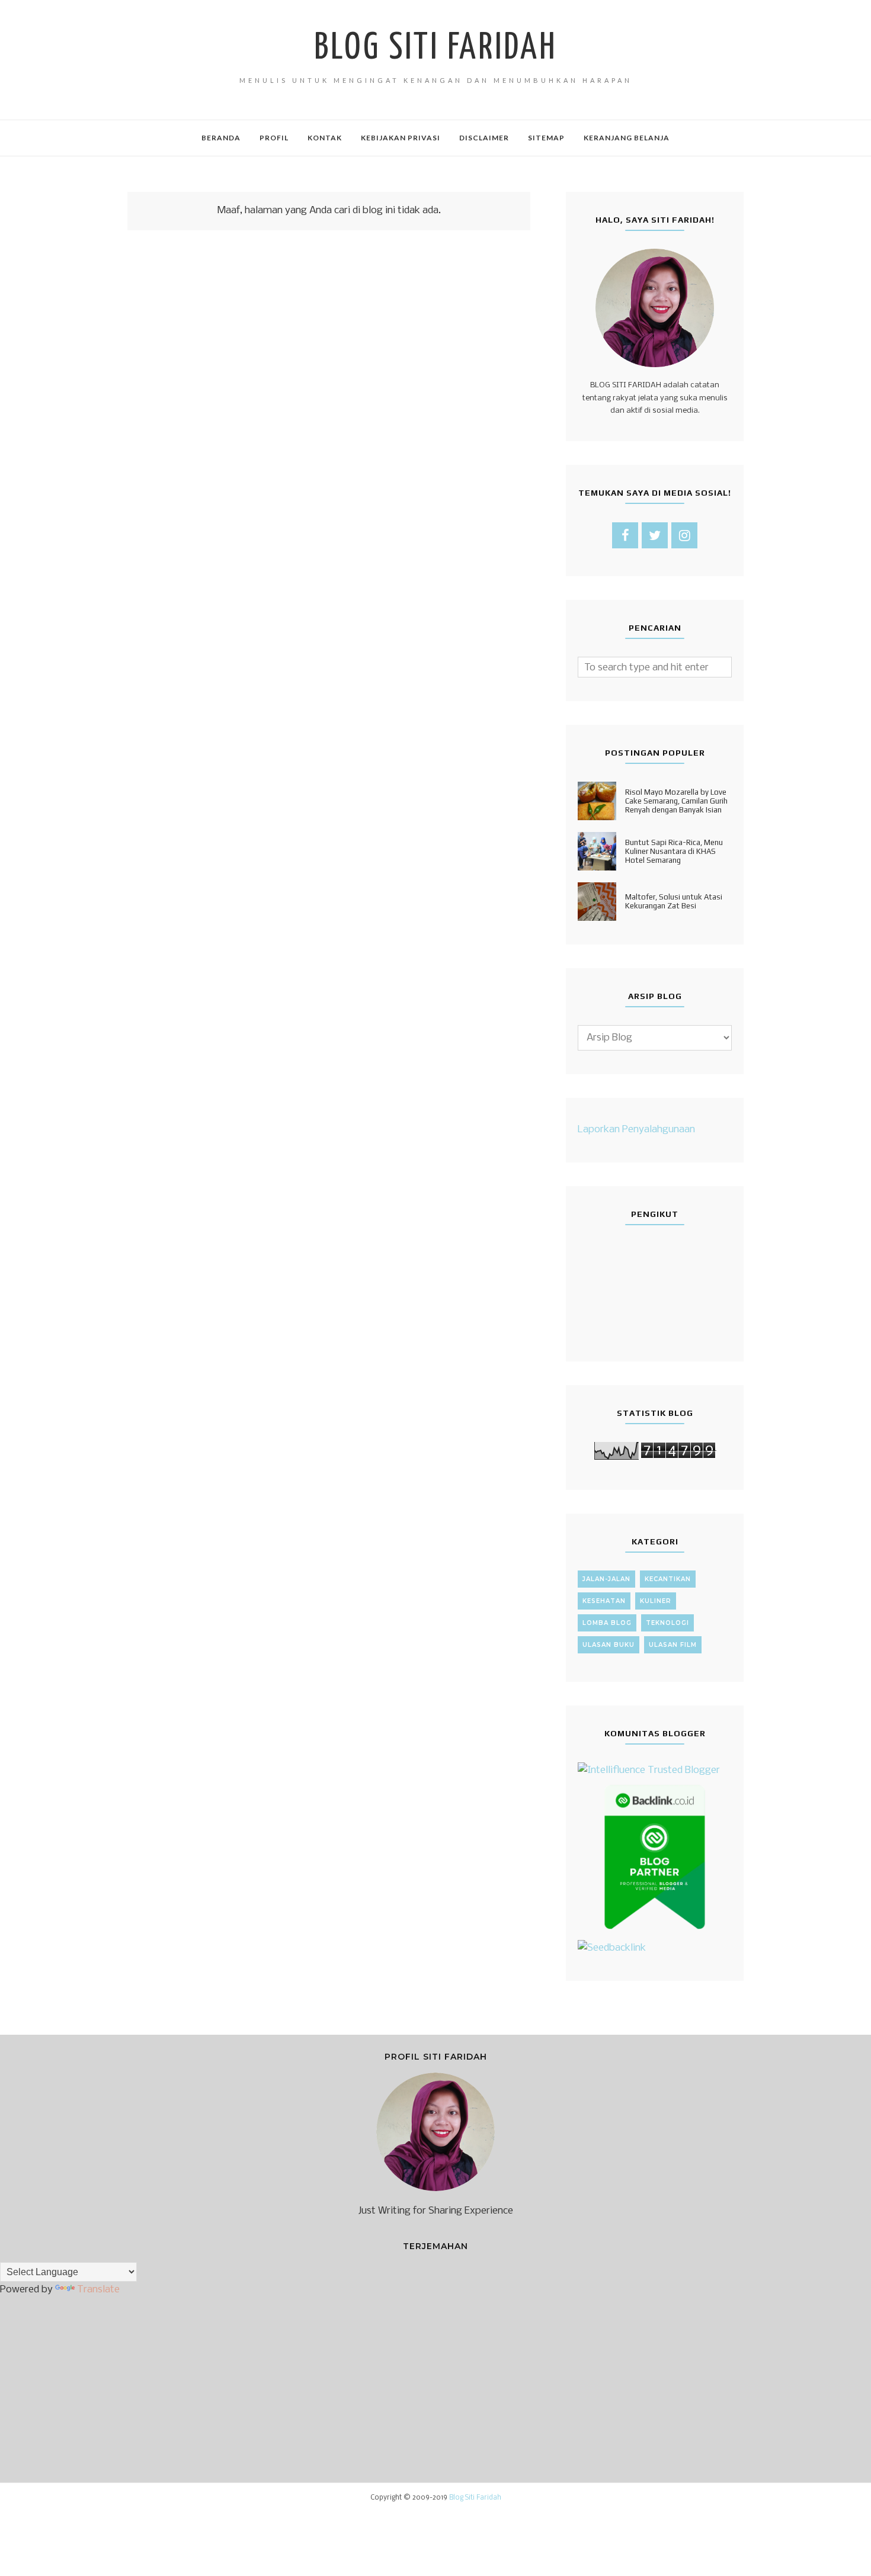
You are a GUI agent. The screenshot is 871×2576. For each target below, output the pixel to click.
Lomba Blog (607, 1623)
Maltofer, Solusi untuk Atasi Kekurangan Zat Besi (674, 901)
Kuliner (656, 1601)
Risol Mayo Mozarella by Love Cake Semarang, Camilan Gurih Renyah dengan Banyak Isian (676, 801)
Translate (98, 2290)
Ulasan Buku (609, 1645)
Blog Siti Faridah (435, 49)
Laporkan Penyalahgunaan (636, 1130)
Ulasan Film (673, 1645)
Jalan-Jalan (606, 1579)
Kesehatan (604, 1601)
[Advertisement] (329, 384)
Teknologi (667, 1623)
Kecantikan (668, 1579)
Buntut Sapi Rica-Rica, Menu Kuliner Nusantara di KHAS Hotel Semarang (674, 851)
